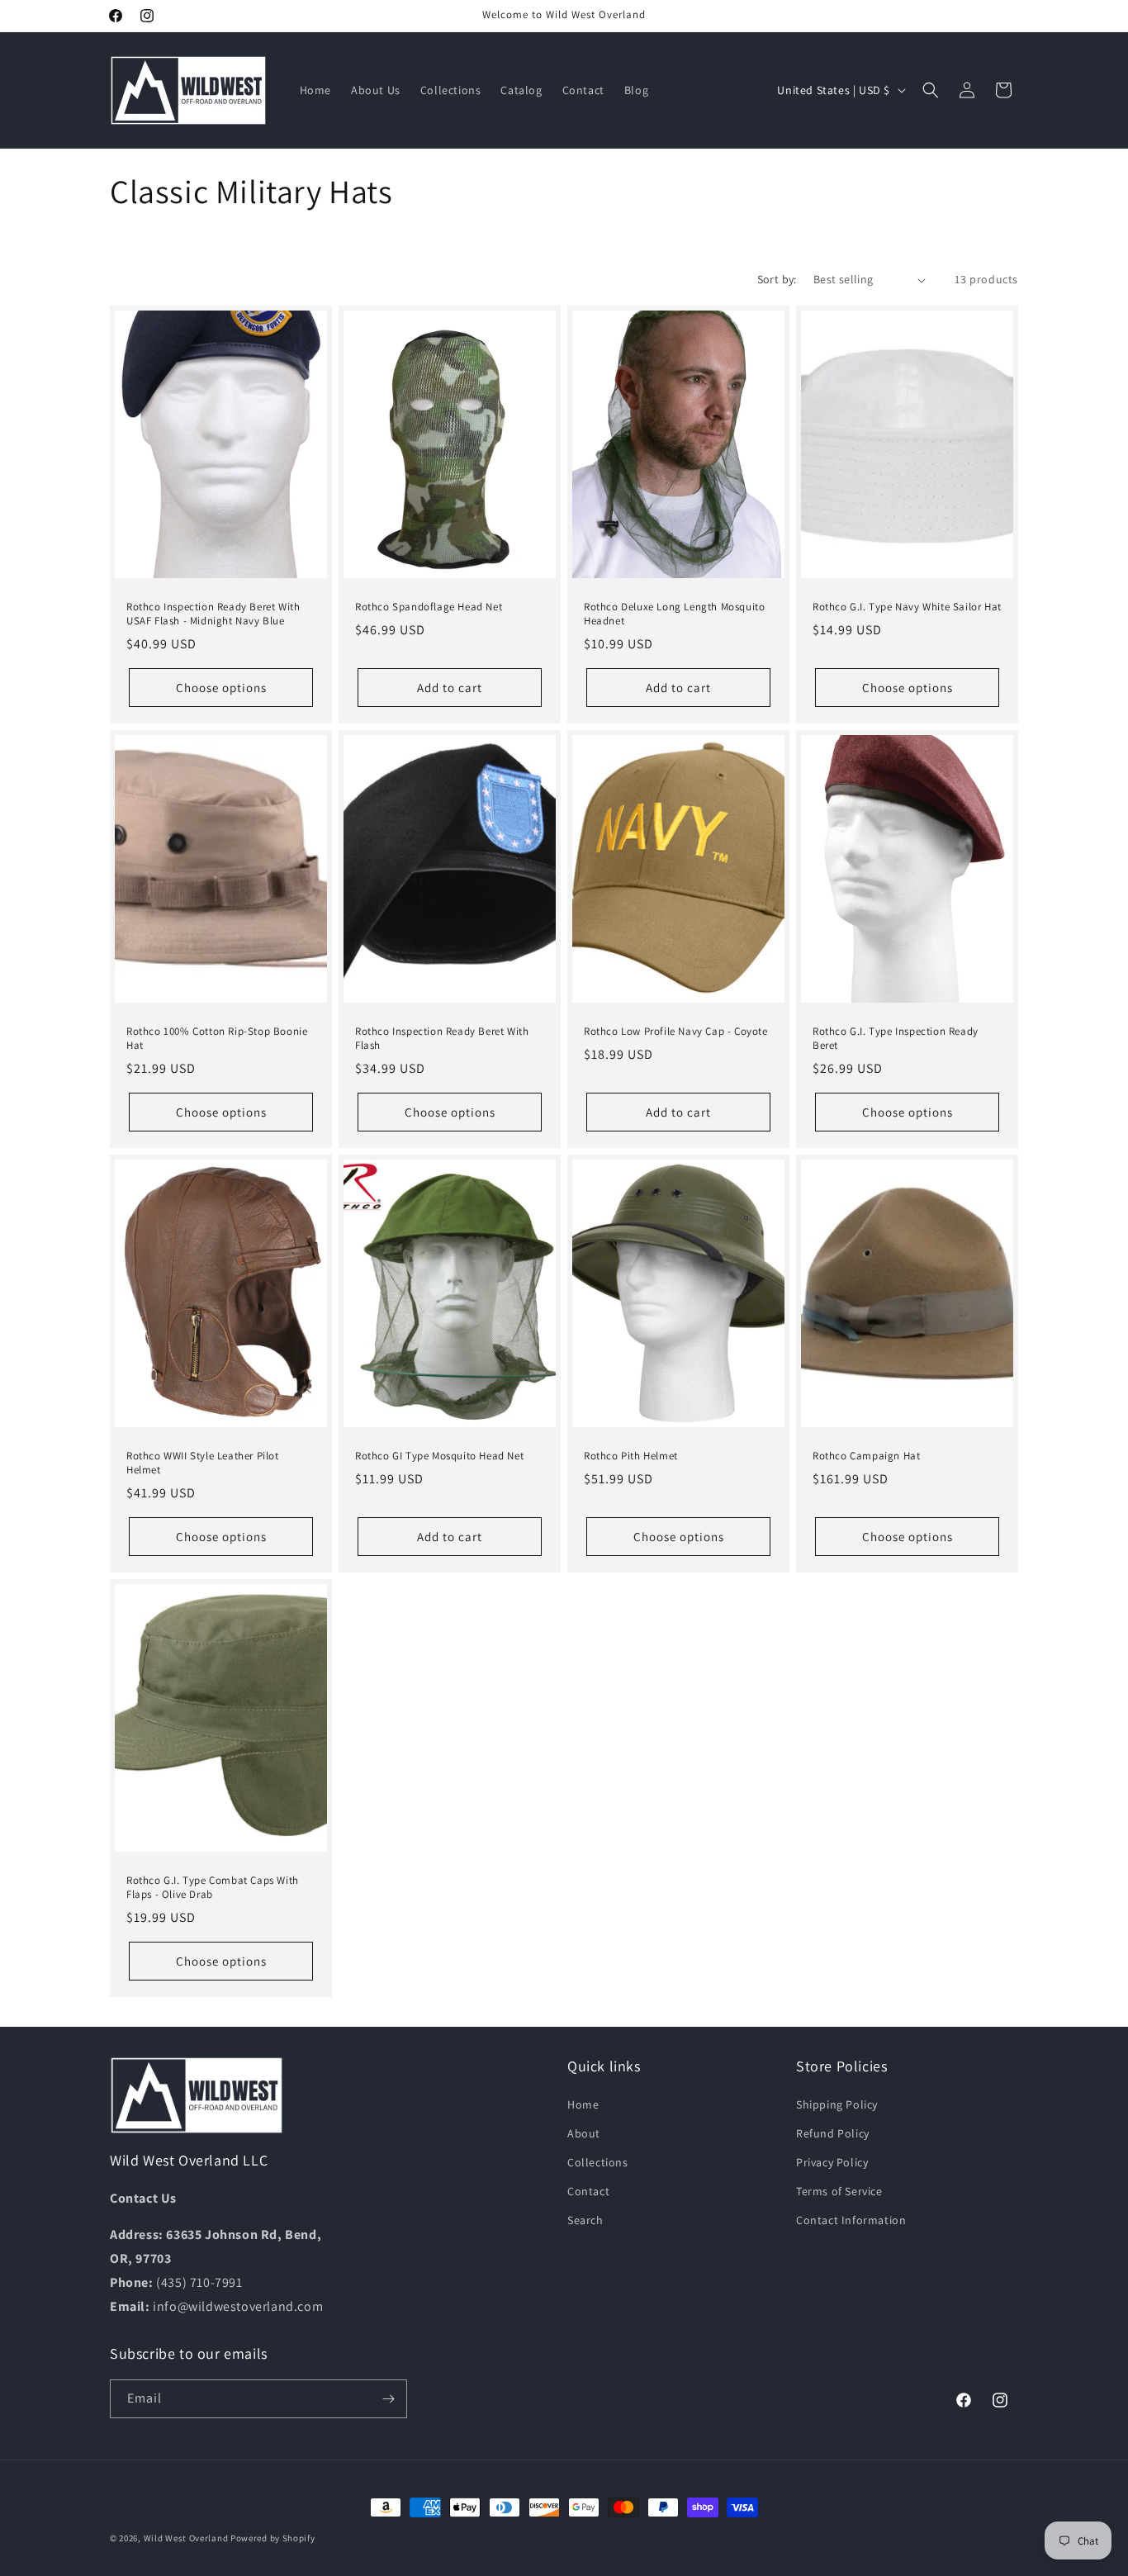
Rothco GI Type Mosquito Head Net (439, 1456)
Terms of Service (839, 2191)
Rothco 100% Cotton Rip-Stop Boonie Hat (217, 1039)
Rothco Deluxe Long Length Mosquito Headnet (674, 614)
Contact (588, 2191)
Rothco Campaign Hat (866, 1456)
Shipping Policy (837, 2104)
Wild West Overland (186, 2538)
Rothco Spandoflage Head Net (429, 607)
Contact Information (851, 2220)
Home (583, 2104)
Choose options (221, 688)
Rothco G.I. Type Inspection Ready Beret (896, 1039)
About (584, 2133)
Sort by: (777, 279)
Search (585, 2220)
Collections (598, 2162)
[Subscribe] (388, 2399)
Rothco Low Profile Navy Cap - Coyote (676, 1032)
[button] (931, 90)
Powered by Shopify (273, 2538)
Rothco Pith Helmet (631, 1456)
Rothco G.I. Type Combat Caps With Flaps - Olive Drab (213, 1888)
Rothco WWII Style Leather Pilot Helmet (203, 1463)
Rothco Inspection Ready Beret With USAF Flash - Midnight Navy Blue (213, 614)
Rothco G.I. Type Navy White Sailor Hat (907, 607)
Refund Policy (833, 2133)
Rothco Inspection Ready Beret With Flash (442, 1039)
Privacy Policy (832, 2162)
